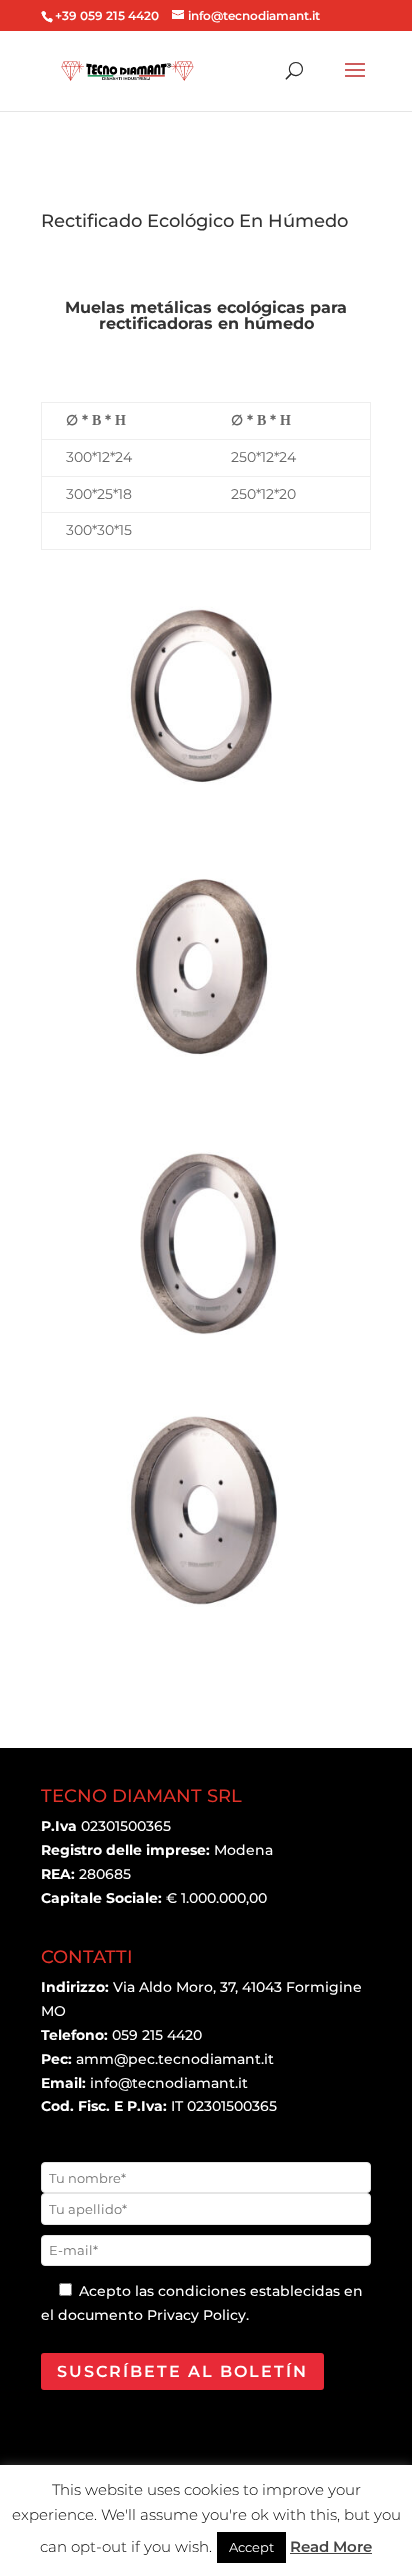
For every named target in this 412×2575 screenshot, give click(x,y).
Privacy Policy (196, 2315)
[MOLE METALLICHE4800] (206, 1625)
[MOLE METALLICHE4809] (206, 809)
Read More (331, 2546)
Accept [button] (251, 2547)
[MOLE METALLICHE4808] (206, 1081)
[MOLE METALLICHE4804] (206, 1353)
